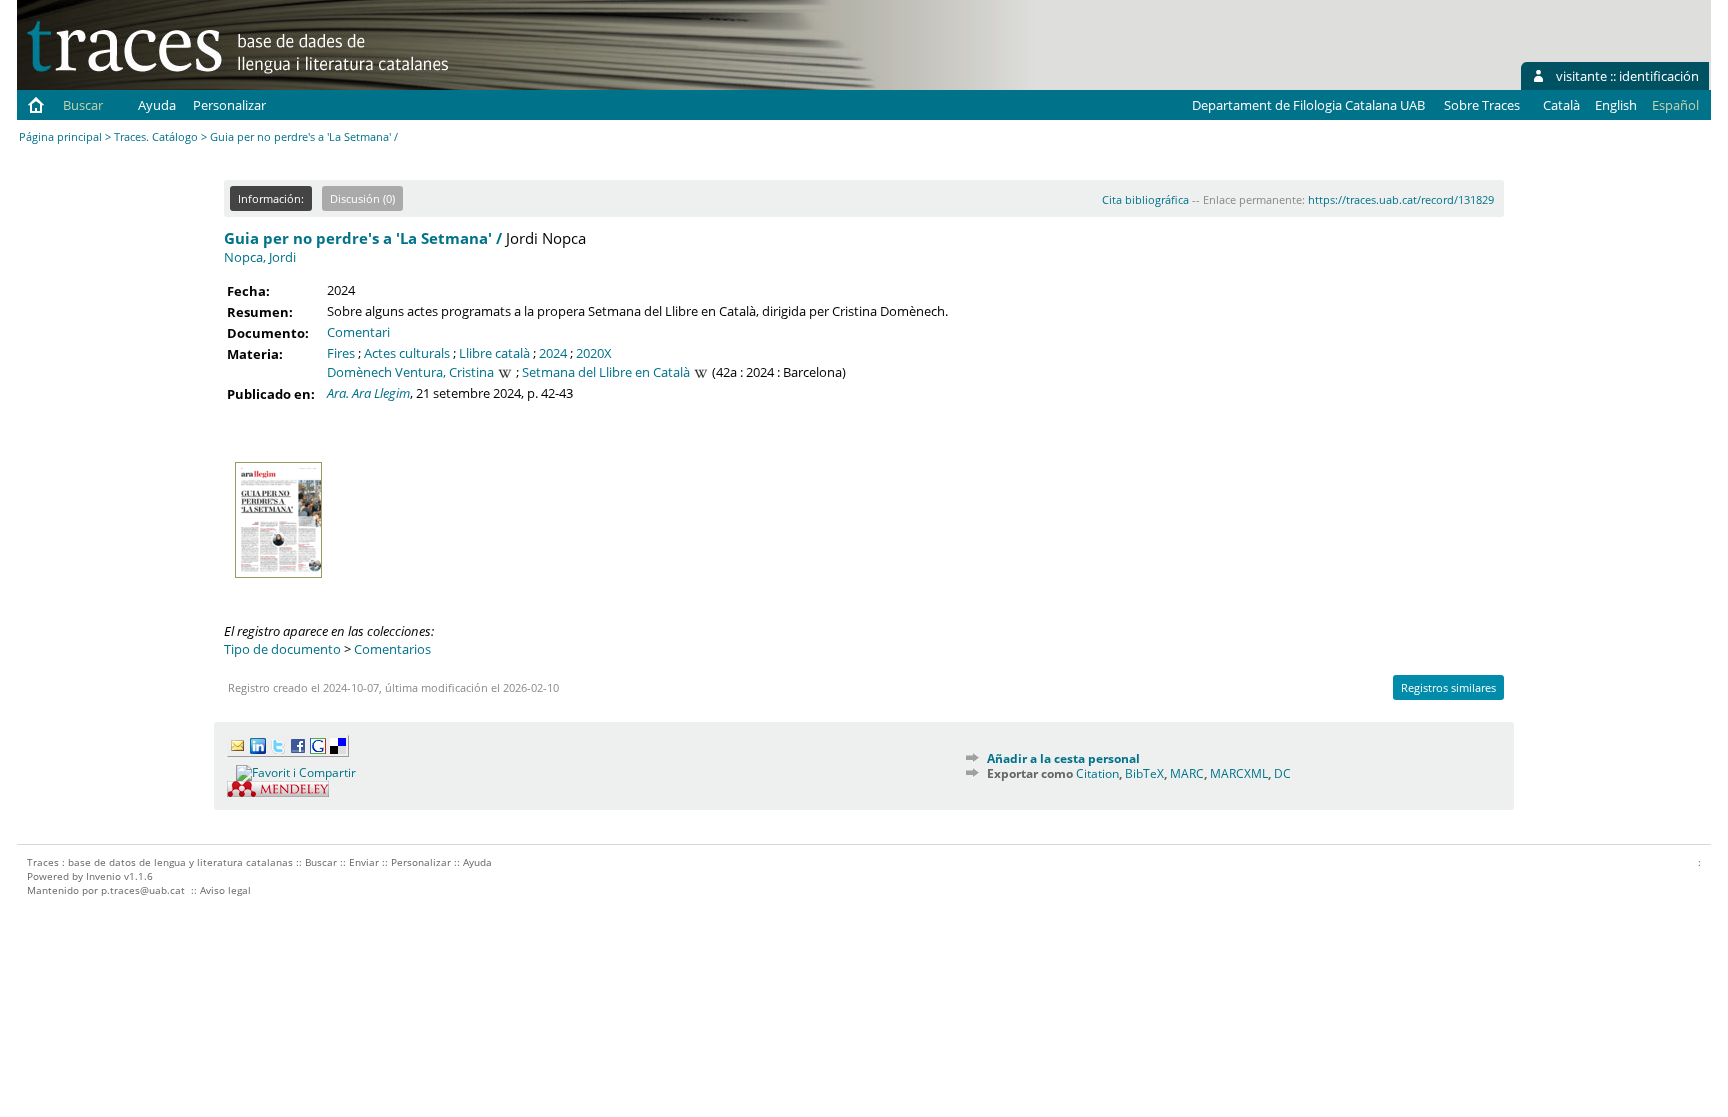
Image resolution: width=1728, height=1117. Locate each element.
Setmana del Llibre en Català (606, 372)
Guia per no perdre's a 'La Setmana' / (363, 238)
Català (1561, 105)
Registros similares (1448, 687)
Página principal (60, 136)
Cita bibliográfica (1145, 199)
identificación (1659, 76)
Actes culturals (407, 353)
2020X (594, 353)
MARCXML (1239, 773)
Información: (271, 198)
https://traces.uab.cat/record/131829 (1401, 199)
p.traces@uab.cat (143, 890)
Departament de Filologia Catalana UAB (1308, 105)
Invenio (103, 876)
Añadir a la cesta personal (1063, 758)
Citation (1097, 773)
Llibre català (494, 353)
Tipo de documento (282, 649)
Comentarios (392, 649)
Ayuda (157, 105)
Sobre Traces (1482, 105)
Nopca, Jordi (260, 257)
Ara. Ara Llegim (368, 393)
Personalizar (229, 105)
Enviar (364, 862)
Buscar (83, 105)
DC (1282, 773)
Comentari (358, 332)
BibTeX (1144, 773)
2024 (553, 353)
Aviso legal (225, 890)
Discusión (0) (362, 198)
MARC (1187, 773)
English (1616, 105)
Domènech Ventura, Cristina (410, 372)
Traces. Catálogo (156, 136)
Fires (341, 353)
